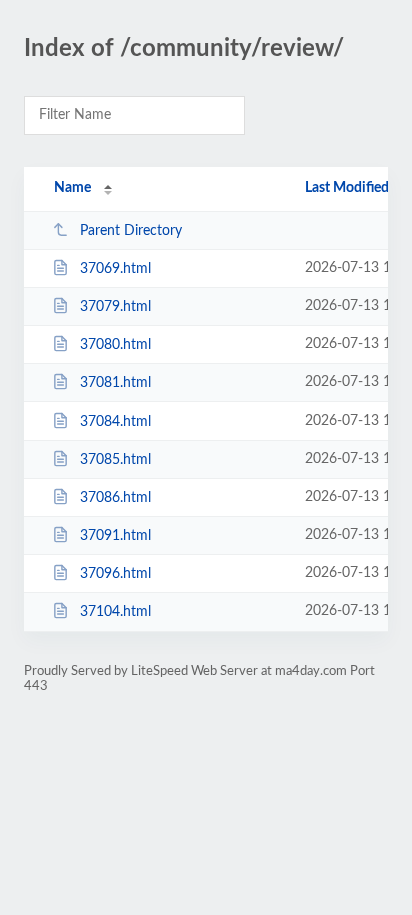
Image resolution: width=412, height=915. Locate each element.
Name (72, 188)
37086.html (115, 498)
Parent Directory (131, 231)
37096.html (115, 574)
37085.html (115, 460)
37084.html (115, 422)
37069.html (115, 269)
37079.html (115, 307)
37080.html (115, 345)
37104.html (115, 612)
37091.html (115, 536)
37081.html (115, 383)
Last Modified (347, 188)
